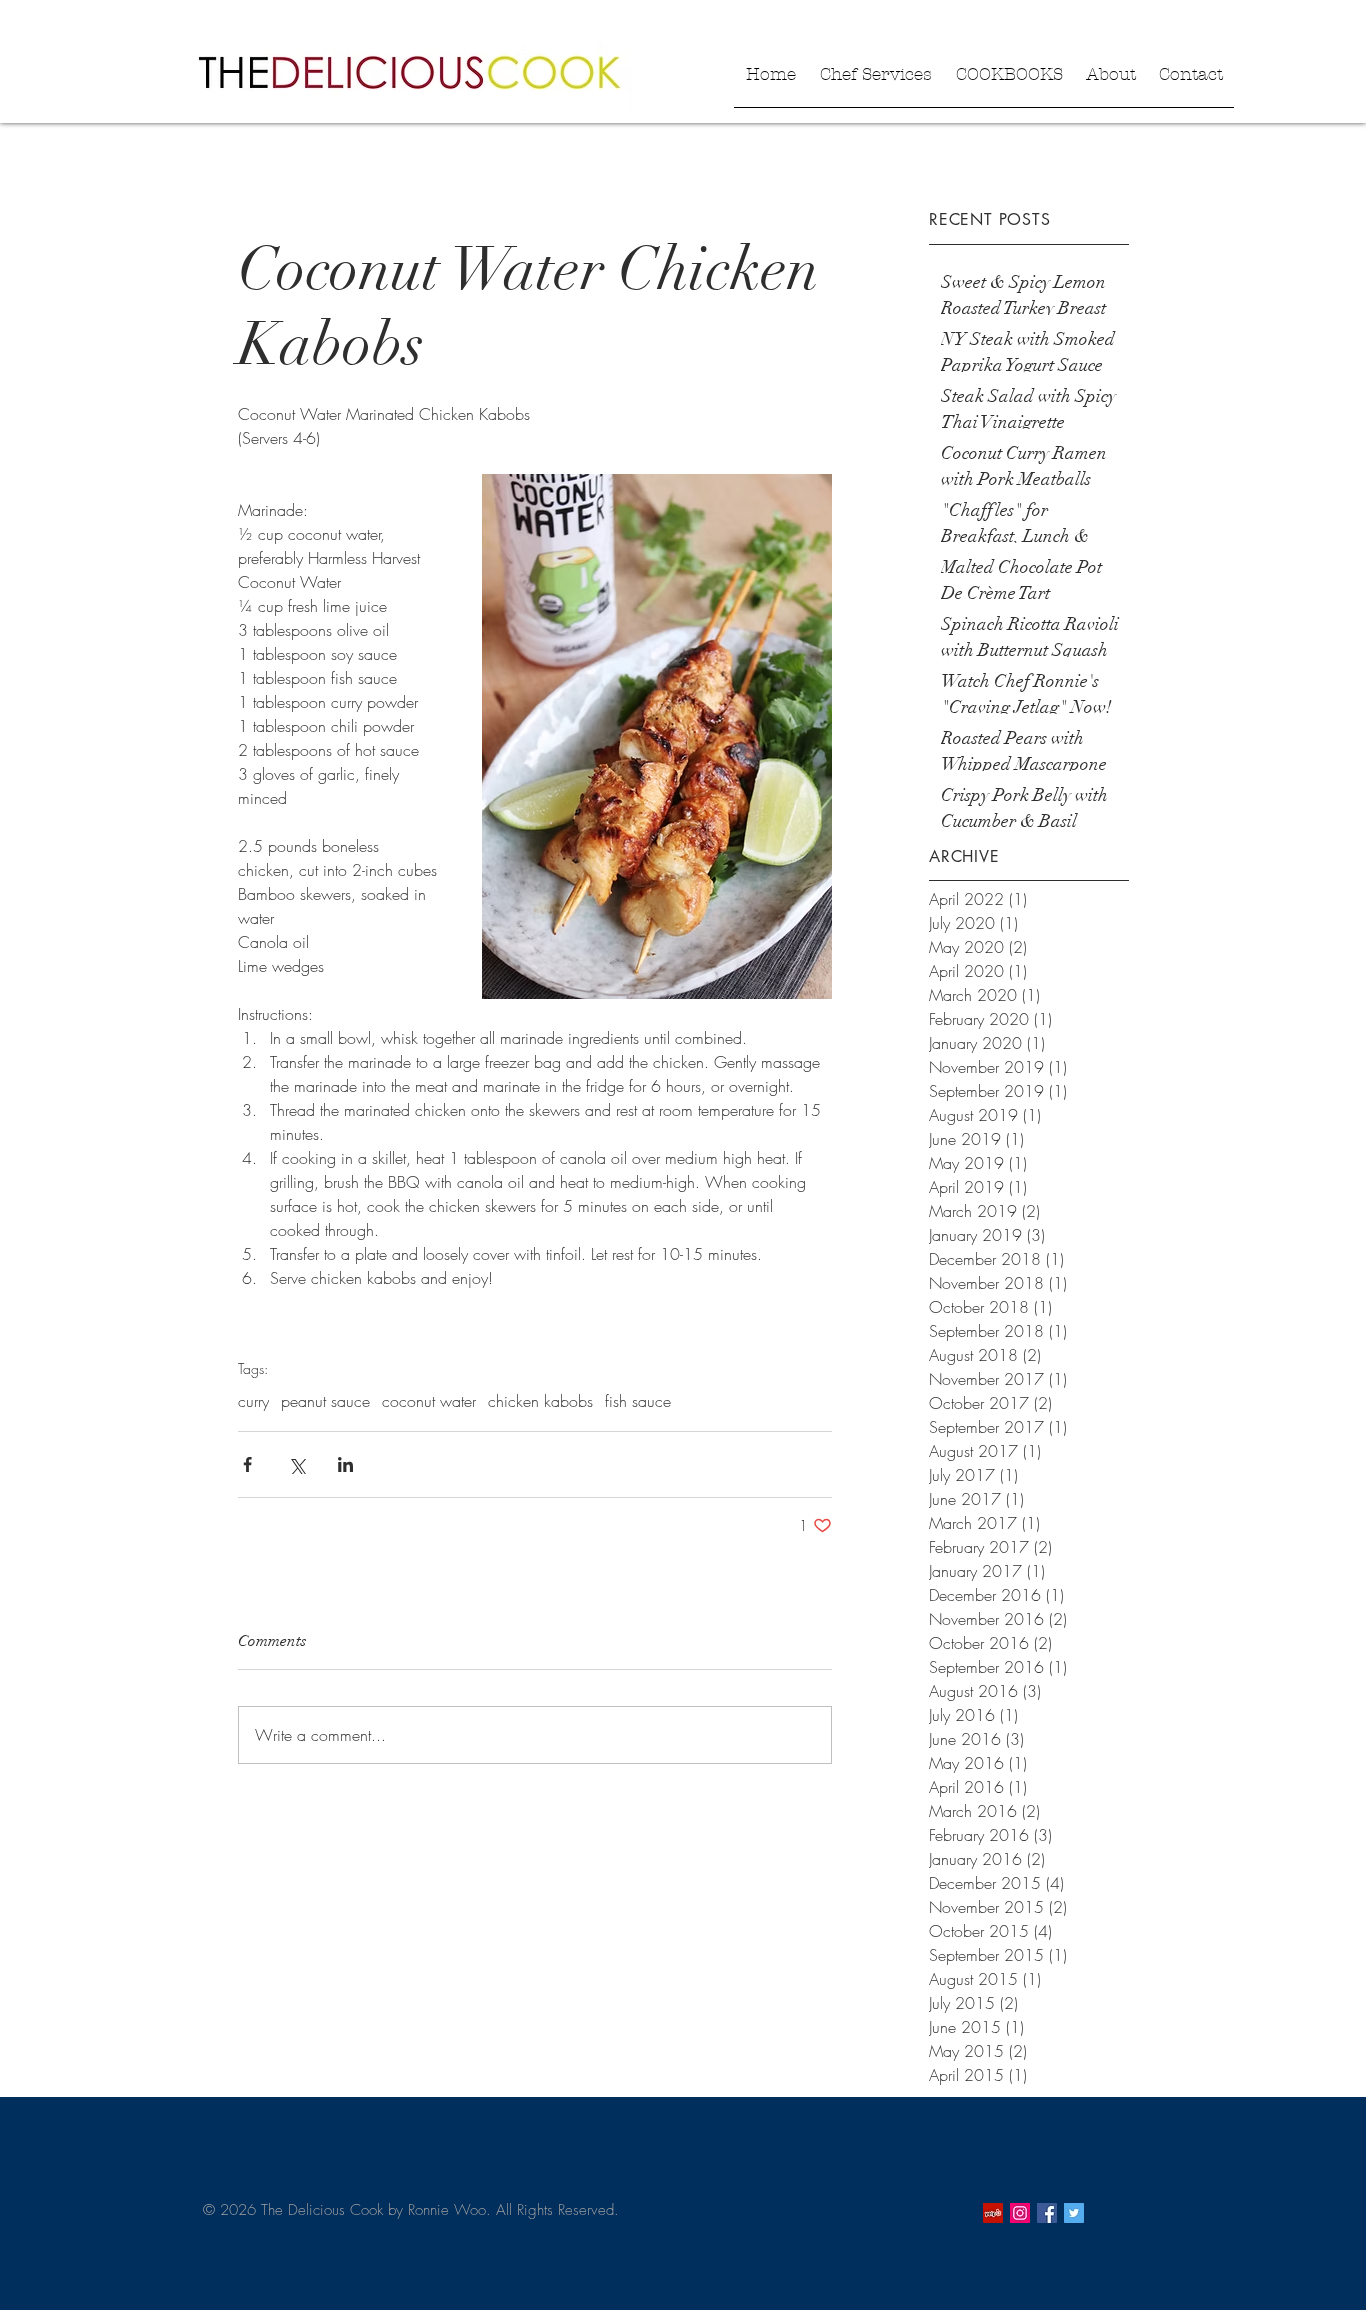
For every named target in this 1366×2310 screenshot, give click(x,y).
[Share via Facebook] (247, 1464)
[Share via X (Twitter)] (296, 1464)
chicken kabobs (540, 1401)
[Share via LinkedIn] (345, 1464)
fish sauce (638, 1401)
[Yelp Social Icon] (993, 2213)
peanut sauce (325, 1401)
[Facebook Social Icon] (1047, 2213)
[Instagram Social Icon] (1020, 2213)
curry (253, 1401)
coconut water (429, 1401)
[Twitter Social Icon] (1074, 2213)
